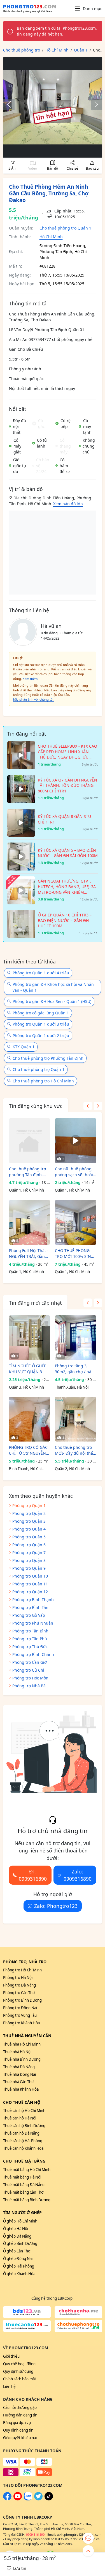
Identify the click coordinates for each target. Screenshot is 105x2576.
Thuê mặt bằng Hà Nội (22, 2177)
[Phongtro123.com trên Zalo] (28, 2499)
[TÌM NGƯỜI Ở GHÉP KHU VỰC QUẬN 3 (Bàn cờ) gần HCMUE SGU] (30, 1338)
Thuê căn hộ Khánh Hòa (23, 2148)
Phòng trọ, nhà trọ (25, 1962)
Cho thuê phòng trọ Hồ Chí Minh (43, 1081)
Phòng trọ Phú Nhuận (33, 1623)
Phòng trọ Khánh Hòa (21, 2023)
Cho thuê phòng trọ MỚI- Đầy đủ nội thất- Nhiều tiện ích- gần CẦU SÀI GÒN (75, 1450)
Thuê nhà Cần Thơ (18, 2082)
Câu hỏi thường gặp (20, 2407)
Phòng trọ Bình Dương (22, 2000)
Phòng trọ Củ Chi (28, 1670)
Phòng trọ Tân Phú (30, 1639)
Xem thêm (30, 679)
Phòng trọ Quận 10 (30, 1576)
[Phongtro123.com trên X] (38, 2499)
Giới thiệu (11, 2356)
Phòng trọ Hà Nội (18, 1978)
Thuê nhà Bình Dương (22, 2059)
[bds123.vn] (27, 2312)
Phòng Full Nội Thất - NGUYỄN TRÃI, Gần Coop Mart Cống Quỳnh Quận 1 (29, 1254)
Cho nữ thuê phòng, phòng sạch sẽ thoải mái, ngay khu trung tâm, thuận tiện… (74, 1172)
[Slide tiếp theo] (94, 104)
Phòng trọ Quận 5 (29, 1537)
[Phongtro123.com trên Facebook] (7, 2499)
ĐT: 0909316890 (33, 1875)
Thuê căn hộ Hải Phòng (23, 2141)
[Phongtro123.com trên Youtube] (18, 2499)
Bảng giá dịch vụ (17, 2423)
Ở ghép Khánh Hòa (19, 2274)
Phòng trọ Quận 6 (29, 1545)
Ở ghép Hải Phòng (19, 2266)
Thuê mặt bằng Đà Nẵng (24, 2185)
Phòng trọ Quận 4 (29, 1529)
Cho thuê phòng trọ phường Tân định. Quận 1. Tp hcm (27, 1172)
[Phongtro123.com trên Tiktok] (49, 2499)
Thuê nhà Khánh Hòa (21, 2089)
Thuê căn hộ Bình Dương (24, 2126)
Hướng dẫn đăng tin (20, 2415)
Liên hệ (9, 2387)
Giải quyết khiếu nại (20, 2438)
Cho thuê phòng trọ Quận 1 (65, 228)
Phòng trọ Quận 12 (30, 1592)
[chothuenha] (78, 2312)
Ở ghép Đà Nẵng (17, 2236)
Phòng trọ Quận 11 (30, 1584)
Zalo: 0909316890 (78, 1875)
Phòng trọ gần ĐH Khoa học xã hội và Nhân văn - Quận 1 (53, 987)
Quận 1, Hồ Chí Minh (26, 1190)
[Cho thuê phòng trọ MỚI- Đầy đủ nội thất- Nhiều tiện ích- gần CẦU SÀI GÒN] (75, 1419)
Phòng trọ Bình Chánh (33, 1654)
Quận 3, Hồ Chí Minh (26, 1387)
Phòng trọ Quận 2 (29, 1513)
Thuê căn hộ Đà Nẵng (21, 2133)
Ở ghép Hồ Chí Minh (20, 2221)
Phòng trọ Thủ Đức (30, 1647)
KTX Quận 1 (24, 1047)
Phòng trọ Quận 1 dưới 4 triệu (41, 973)
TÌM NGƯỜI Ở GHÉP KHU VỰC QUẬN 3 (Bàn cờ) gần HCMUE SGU (28, 1369)
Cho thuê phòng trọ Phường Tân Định (48, 1058)
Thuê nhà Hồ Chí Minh (22, 2044)
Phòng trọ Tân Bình (30, 1631)
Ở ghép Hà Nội (16, 2229)
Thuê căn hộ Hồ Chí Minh (24, 2111)
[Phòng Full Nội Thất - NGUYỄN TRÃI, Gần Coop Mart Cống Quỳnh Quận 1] (30, 1222)
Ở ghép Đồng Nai (18, 2259)
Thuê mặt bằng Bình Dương (27, 2200)
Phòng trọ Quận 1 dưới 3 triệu (41, 1024)
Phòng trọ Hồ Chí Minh (22, 1970)
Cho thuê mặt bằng (24, 2161)
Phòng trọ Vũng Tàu (20, 2015)
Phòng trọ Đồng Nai (20, 2008)
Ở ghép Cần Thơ (17, 2251)
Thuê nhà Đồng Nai (19, 2074)
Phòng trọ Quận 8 (29, 1560)
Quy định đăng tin (18, 2430)
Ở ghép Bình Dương (20, 2243)
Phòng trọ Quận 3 (29, 1521)
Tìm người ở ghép (22, 2213)
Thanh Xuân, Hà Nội (72, 1387)
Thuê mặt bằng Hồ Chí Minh (27, 2170)
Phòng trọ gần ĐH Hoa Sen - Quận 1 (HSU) (52, 1001)
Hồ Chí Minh (51, 237)
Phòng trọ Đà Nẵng (19, 1985)
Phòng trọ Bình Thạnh (33, 1600)
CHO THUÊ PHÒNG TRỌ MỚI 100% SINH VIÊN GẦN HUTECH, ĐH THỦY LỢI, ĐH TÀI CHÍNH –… (74, 1254)
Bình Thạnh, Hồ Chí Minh (25, 1469)
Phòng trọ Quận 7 (29, 1553)
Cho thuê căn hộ (22, 2102)
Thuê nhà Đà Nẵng (19, 2067)
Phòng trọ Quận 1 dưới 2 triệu (41, 1036)
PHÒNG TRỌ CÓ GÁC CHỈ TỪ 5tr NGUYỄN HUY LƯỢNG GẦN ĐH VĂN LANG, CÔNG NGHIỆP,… (29, 1450)
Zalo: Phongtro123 (56, 1906)
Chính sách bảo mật (20, 2379)
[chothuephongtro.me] (78, 2326)
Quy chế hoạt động (19, 2364)
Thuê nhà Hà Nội (17, 2052)
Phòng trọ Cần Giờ (30, 1662)
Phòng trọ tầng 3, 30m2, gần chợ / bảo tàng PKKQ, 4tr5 (74, 1369)
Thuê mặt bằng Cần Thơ (23, 2192)
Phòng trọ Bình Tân (30, 1607)
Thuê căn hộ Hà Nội (20, 2118)
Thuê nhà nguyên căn (27, 2036)
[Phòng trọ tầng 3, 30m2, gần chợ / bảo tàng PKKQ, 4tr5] (75, 1338)
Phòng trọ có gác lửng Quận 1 (41, 1013)
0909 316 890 (35, 2534)
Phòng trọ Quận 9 (29, 1568)
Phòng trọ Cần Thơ (19, 1993)
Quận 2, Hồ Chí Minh (72, 1469)
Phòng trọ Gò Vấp (29, 1615)
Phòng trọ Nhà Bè (29, 1686)
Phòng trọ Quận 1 (29, 1505)
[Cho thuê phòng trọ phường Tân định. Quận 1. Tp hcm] (30, 1141)
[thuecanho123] (27, 2326)
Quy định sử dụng (18, 2371)
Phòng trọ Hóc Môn (30, 1678)
